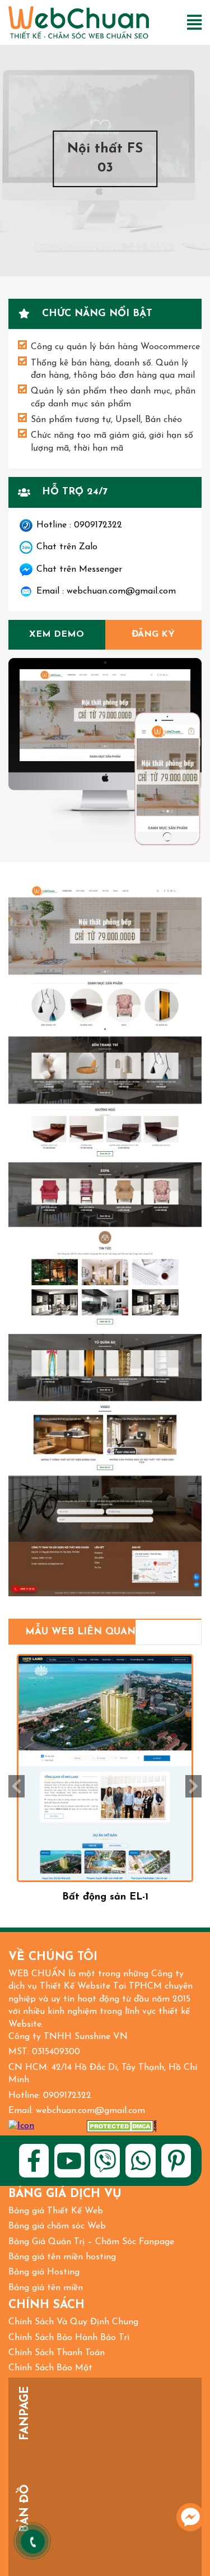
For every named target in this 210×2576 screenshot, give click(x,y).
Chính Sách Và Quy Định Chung (73, 2322)
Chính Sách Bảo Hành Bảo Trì (69, 2338)
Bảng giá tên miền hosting (62, 2257)
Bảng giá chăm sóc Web (57, 2226)
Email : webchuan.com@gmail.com (106, 591)
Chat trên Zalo (67, 547)
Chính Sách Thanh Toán (57, 2353)
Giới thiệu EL (105, 1897)
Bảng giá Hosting (44, 2272)
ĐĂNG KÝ (153, 634)
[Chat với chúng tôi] (190, 2517)
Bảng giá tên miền (46, 2288)
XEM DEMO (57, 634)
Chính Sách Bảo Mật (50, 2368)
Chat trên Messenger (79, 569)
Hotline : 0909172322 (79, 525)
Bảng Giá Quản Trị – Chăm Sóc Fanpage (91, 2242)
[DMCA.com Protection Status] (122, 2126)
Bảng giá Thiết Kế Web (56, 2211)
